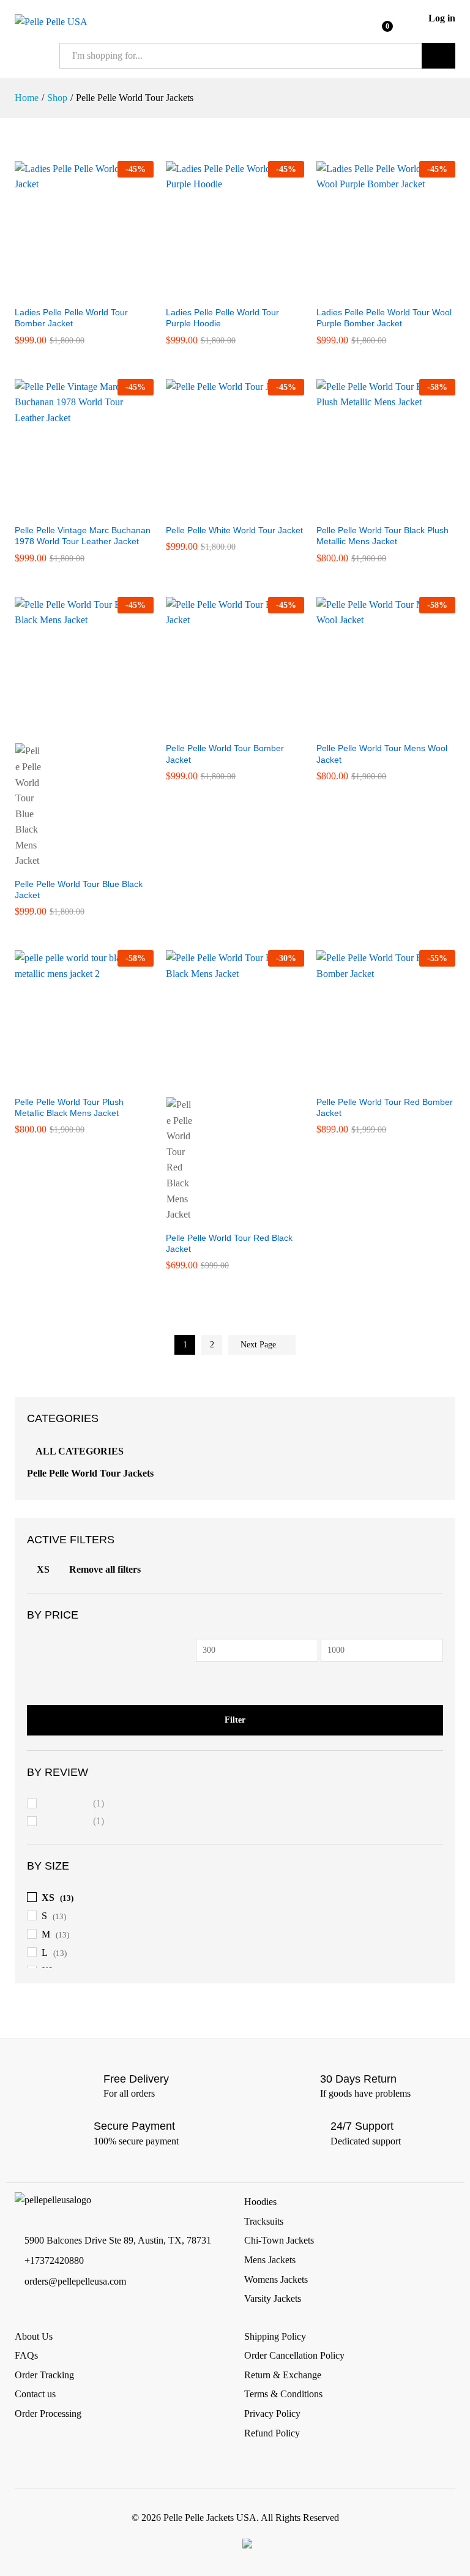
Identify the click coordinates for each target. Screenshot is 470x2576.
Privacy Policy (272, 2413)
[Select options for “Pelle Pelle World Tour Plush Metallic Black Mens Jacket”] (70, 1082)
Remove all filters (105, 1569)
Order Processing (48, 2413)
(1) (73, 1805)
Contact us (35, 2394)
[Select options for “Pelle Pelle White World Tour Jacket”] (221, 510)
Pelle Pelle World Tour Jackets (90, 1473)
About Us (34, 2336)
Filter (235, 1720)
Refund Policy (272, 2433)
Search (438, 56)
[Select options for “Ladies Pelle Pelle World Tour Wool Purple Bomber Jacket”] (372, 292)
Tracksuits (264, 2221)
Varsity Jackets (273, 2298)
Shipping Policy (275, 2336)
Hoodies (260, 2202)
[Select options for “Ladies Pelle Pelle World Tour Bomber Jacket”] (70, 292)
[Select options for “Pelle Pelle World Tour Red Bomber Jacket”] (372, 1082)
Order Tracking (44, 2375)
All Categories (80, 1451)
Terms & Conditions (283, 2394)
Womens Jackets (276, 2279)
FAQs (26, 2355)
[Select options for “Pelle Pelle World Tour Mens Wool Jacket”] (372, 728)
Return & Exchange (283, 2375)
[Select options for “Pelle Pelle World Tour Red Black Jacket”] (221, 1082)
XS (43, 1569)
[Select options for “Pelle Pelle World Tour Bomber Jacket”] (221, 728)
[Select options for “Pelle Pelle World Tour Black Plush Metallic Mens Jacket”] (372, 510)
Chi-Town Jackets (279, 2240)
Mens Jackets (270, 2260)
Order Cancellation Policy (294, 2355)
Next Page (259, 1345)
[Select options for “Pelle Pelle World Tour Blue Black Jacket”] (70, 728)
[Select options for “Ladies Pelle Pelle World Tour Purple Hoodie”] (221, 292)
